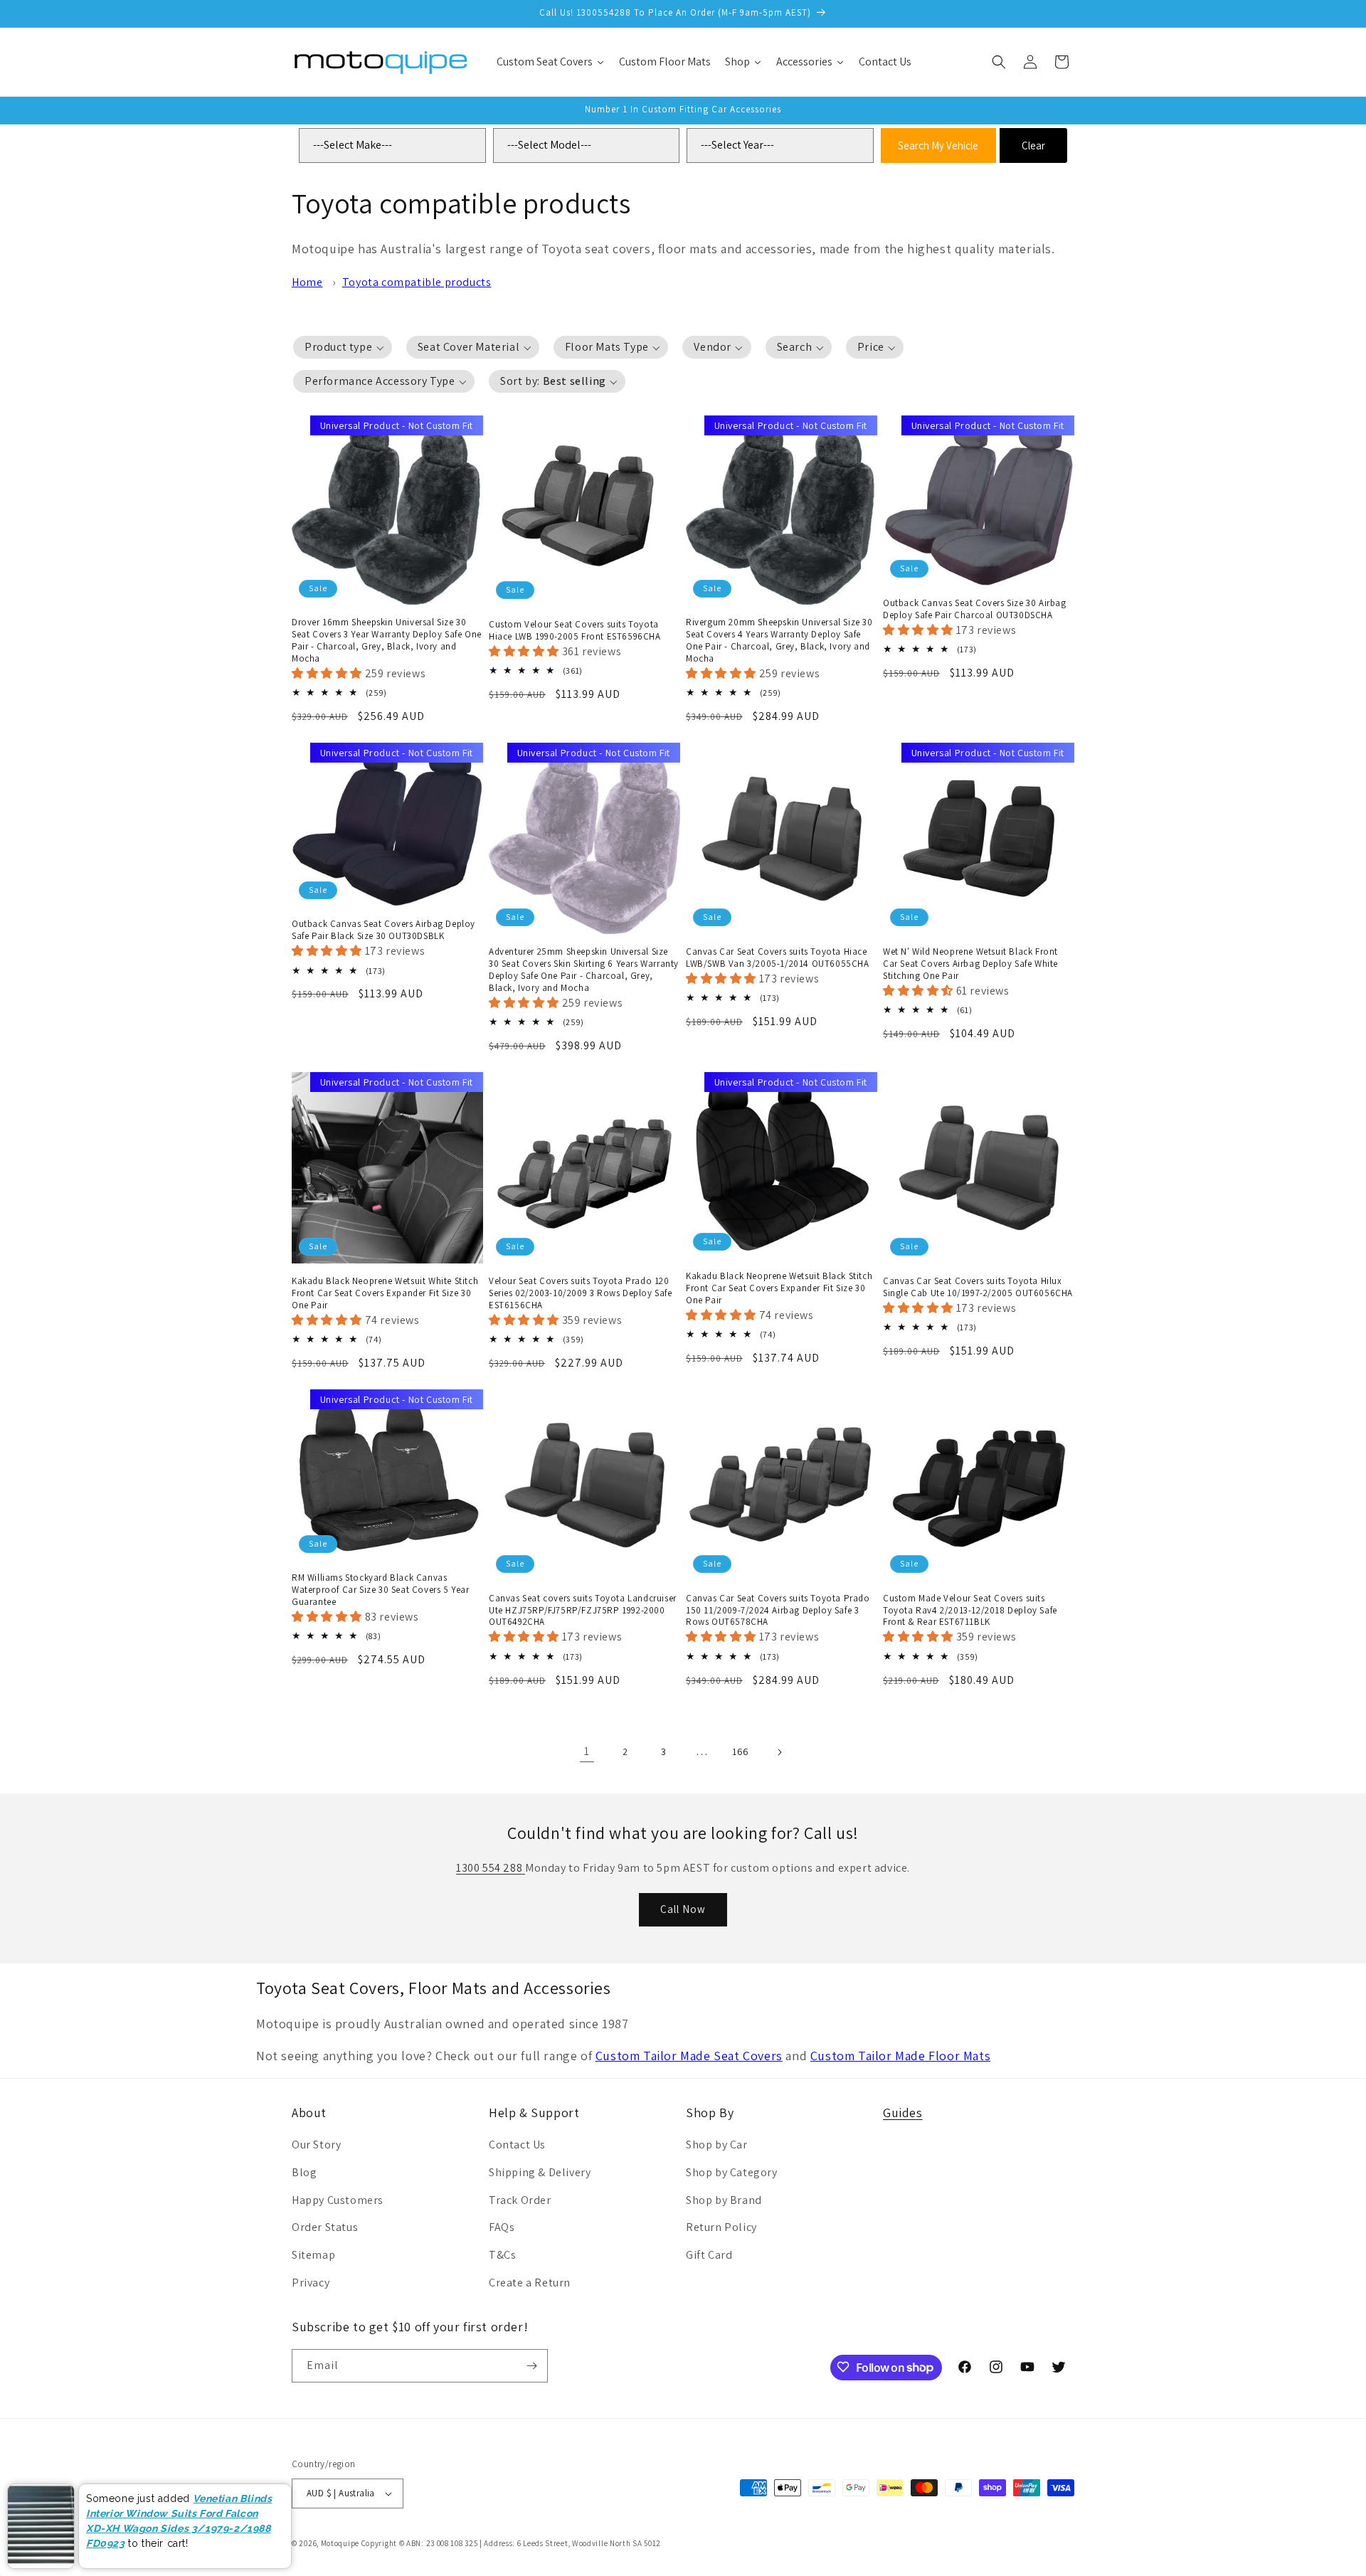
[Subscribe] (531, 2366)
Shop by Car (717, 2145)
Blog (304, 2172)
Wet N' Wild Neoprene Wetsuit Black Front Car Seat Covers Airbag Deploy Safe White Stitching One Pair (970, 964)
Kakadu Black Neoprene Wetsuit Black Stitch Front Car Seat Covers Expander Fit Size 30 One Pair (779, 1288)
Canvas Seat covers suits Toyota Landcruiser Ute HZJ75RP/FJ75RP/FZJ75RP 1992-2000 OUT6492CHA (583, 1611)
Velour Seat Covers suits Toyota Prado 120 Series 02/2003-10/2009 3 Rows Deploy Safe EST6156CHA (581, 1293)
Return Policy (721, 2227)
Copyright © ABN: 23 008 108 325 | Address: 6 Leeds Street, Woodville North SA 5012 (511, 2543)
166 (741, 1751)
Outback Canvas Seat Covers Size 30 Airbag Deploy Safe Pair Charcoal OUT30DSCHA (975, 609)
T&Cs (502, 2255)
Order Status (325, 2227)
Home (307, 282)
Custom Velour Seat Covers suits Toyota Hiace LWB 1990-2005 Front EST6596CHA (575, 631)
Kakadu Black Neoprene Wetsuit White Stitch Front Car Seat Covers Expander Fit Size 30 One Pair (385, 1293)
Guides (903, 2113)
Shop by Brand (724, 2200)
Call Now (683, 1909)
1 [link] (587, 1751)
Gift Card (709, 2255)
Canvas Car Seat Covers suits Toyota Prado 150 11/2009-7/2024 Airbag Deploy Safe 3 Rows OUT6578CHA (778, 1611)
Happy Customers (338, 2200)
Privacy (311, 2283)
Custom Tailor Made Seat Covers (689, 2056)
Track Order (520, 2200)
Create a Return (530, 2283)
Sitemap (313, 2255)
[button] (999, 62)
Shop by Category (732, 2172)
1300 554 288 (491, 1868)
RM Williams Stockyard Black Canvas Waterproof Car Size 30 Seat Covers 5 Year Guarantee (381, 1590)
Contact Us (517, 2145)
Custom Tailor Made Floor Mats (900, 2056)
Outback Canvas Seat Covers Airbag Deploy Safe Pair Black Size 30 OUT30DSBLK (383, 930)
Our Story (316, 2145)
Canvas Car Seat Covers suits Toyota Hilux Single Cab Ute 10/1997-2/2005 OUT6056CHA (978, 1287)
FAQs (502, 2227)
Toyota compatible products (417, 282)
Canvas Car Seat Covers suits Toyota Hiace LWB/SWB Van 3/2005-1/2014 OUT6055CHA (778, 958)
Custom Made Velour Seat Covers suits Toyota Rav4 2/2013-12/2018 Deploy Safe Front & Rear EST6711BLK (970, 1611)
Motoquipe (340, 2543)
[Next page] (779, 1752)
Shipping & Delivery (540, 2172)
